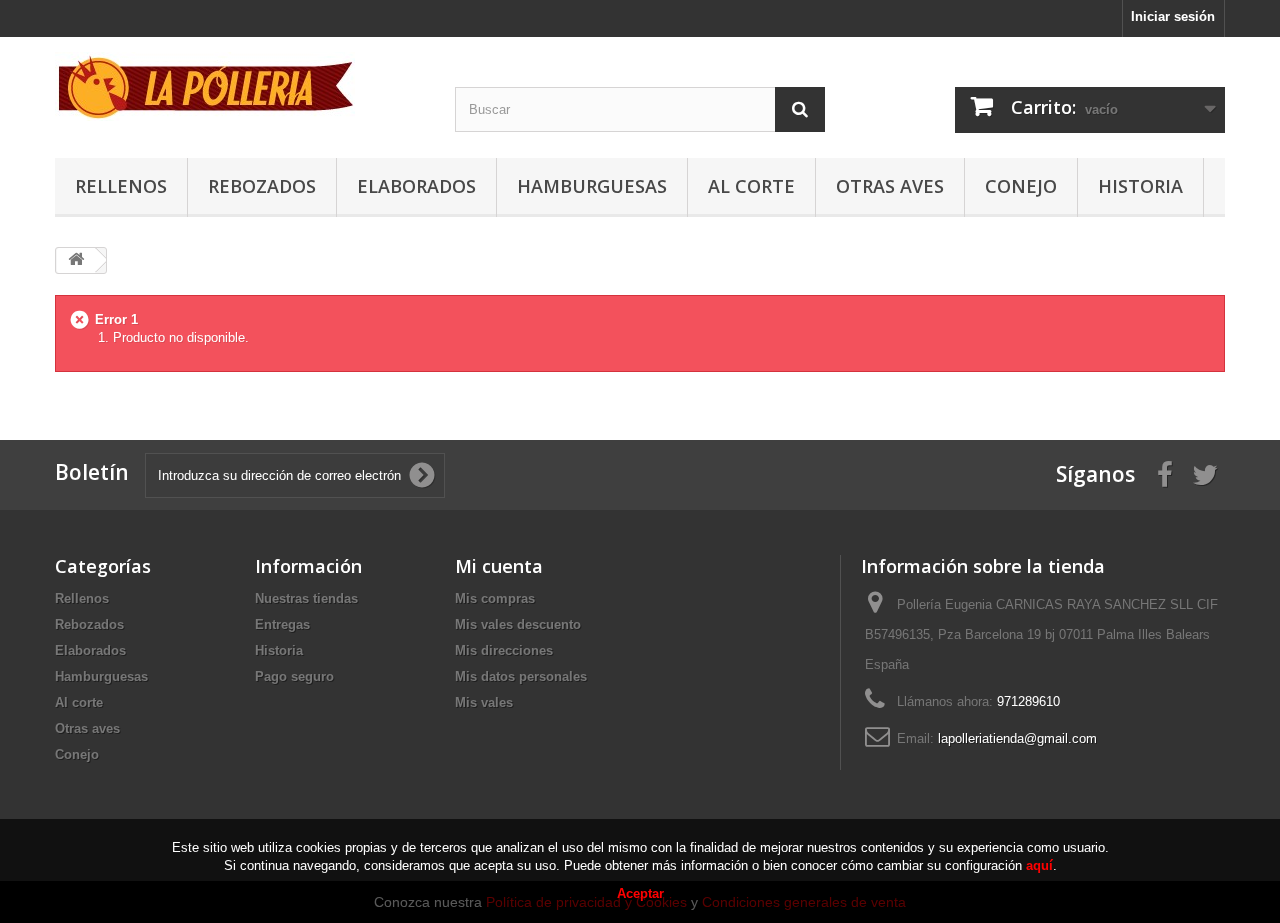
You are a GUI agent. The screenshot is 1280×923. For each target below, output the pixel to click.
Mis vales (484, 702)
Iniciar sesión (1173, 16)
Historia (1140, 186)
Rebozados (262, 186)
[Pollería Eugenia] (240, 86)
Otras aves (890, 186)
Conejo (1021, 186)
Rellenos (121, 186)
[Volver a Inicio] (76, 260)
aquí (1039, 865)
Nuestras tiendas (306, 598)
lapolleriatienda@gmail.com (1017, 738)
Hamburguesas (592, 186)
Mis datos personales (521, 676)
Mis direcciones (504, 650)
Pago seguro (294, 676)
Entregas (282, 624)
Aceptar (640, 893)
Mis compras (495, 598)
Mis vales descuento (518, 624)
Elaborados (416, 186)
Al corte (751, 186)
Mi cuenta (499, 566)
